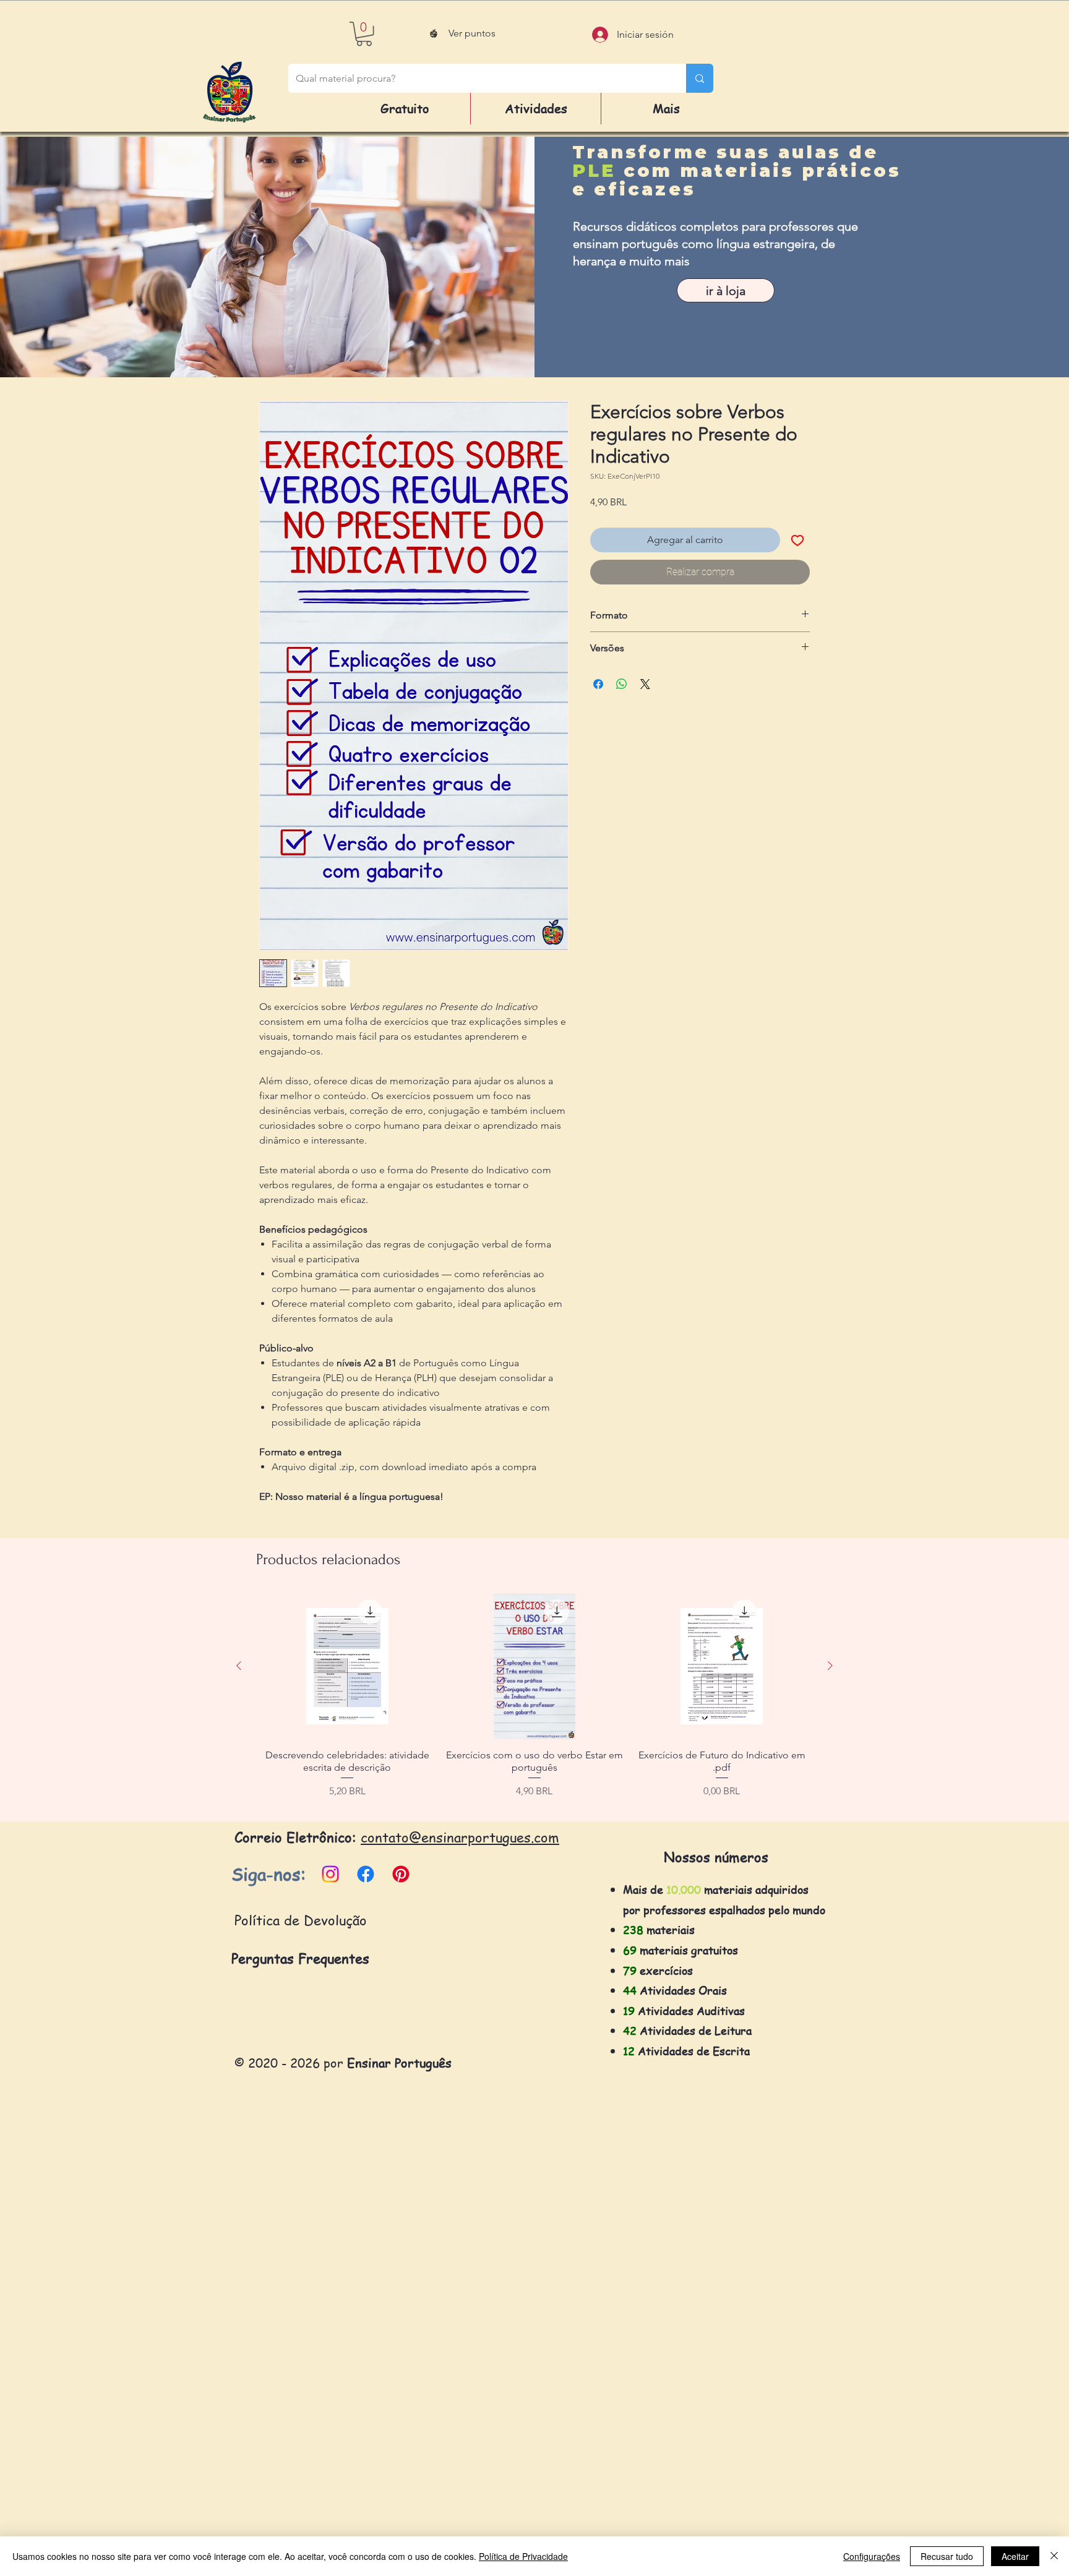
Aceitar (1015, 2556)
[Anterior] (239, 1666)
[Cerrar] (1054, 2556)
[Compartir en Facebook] (598, 684)
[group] (534, 1702)
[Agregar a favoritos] (797, 540)
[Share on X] (645, 684)
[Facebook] (366, 1874)
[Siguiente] (830, 1666)
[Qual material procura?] (700, 78)
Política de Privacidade (523, 2556)
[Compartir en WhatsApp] (622, 684)
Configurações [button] (872, 2556)
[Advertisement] (371, 2389)
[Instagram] (330, 1874)
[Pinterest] (401, 1874)
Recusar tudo (947, 2556)
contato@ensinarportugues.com (460, 1837)
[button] (364, 34)
